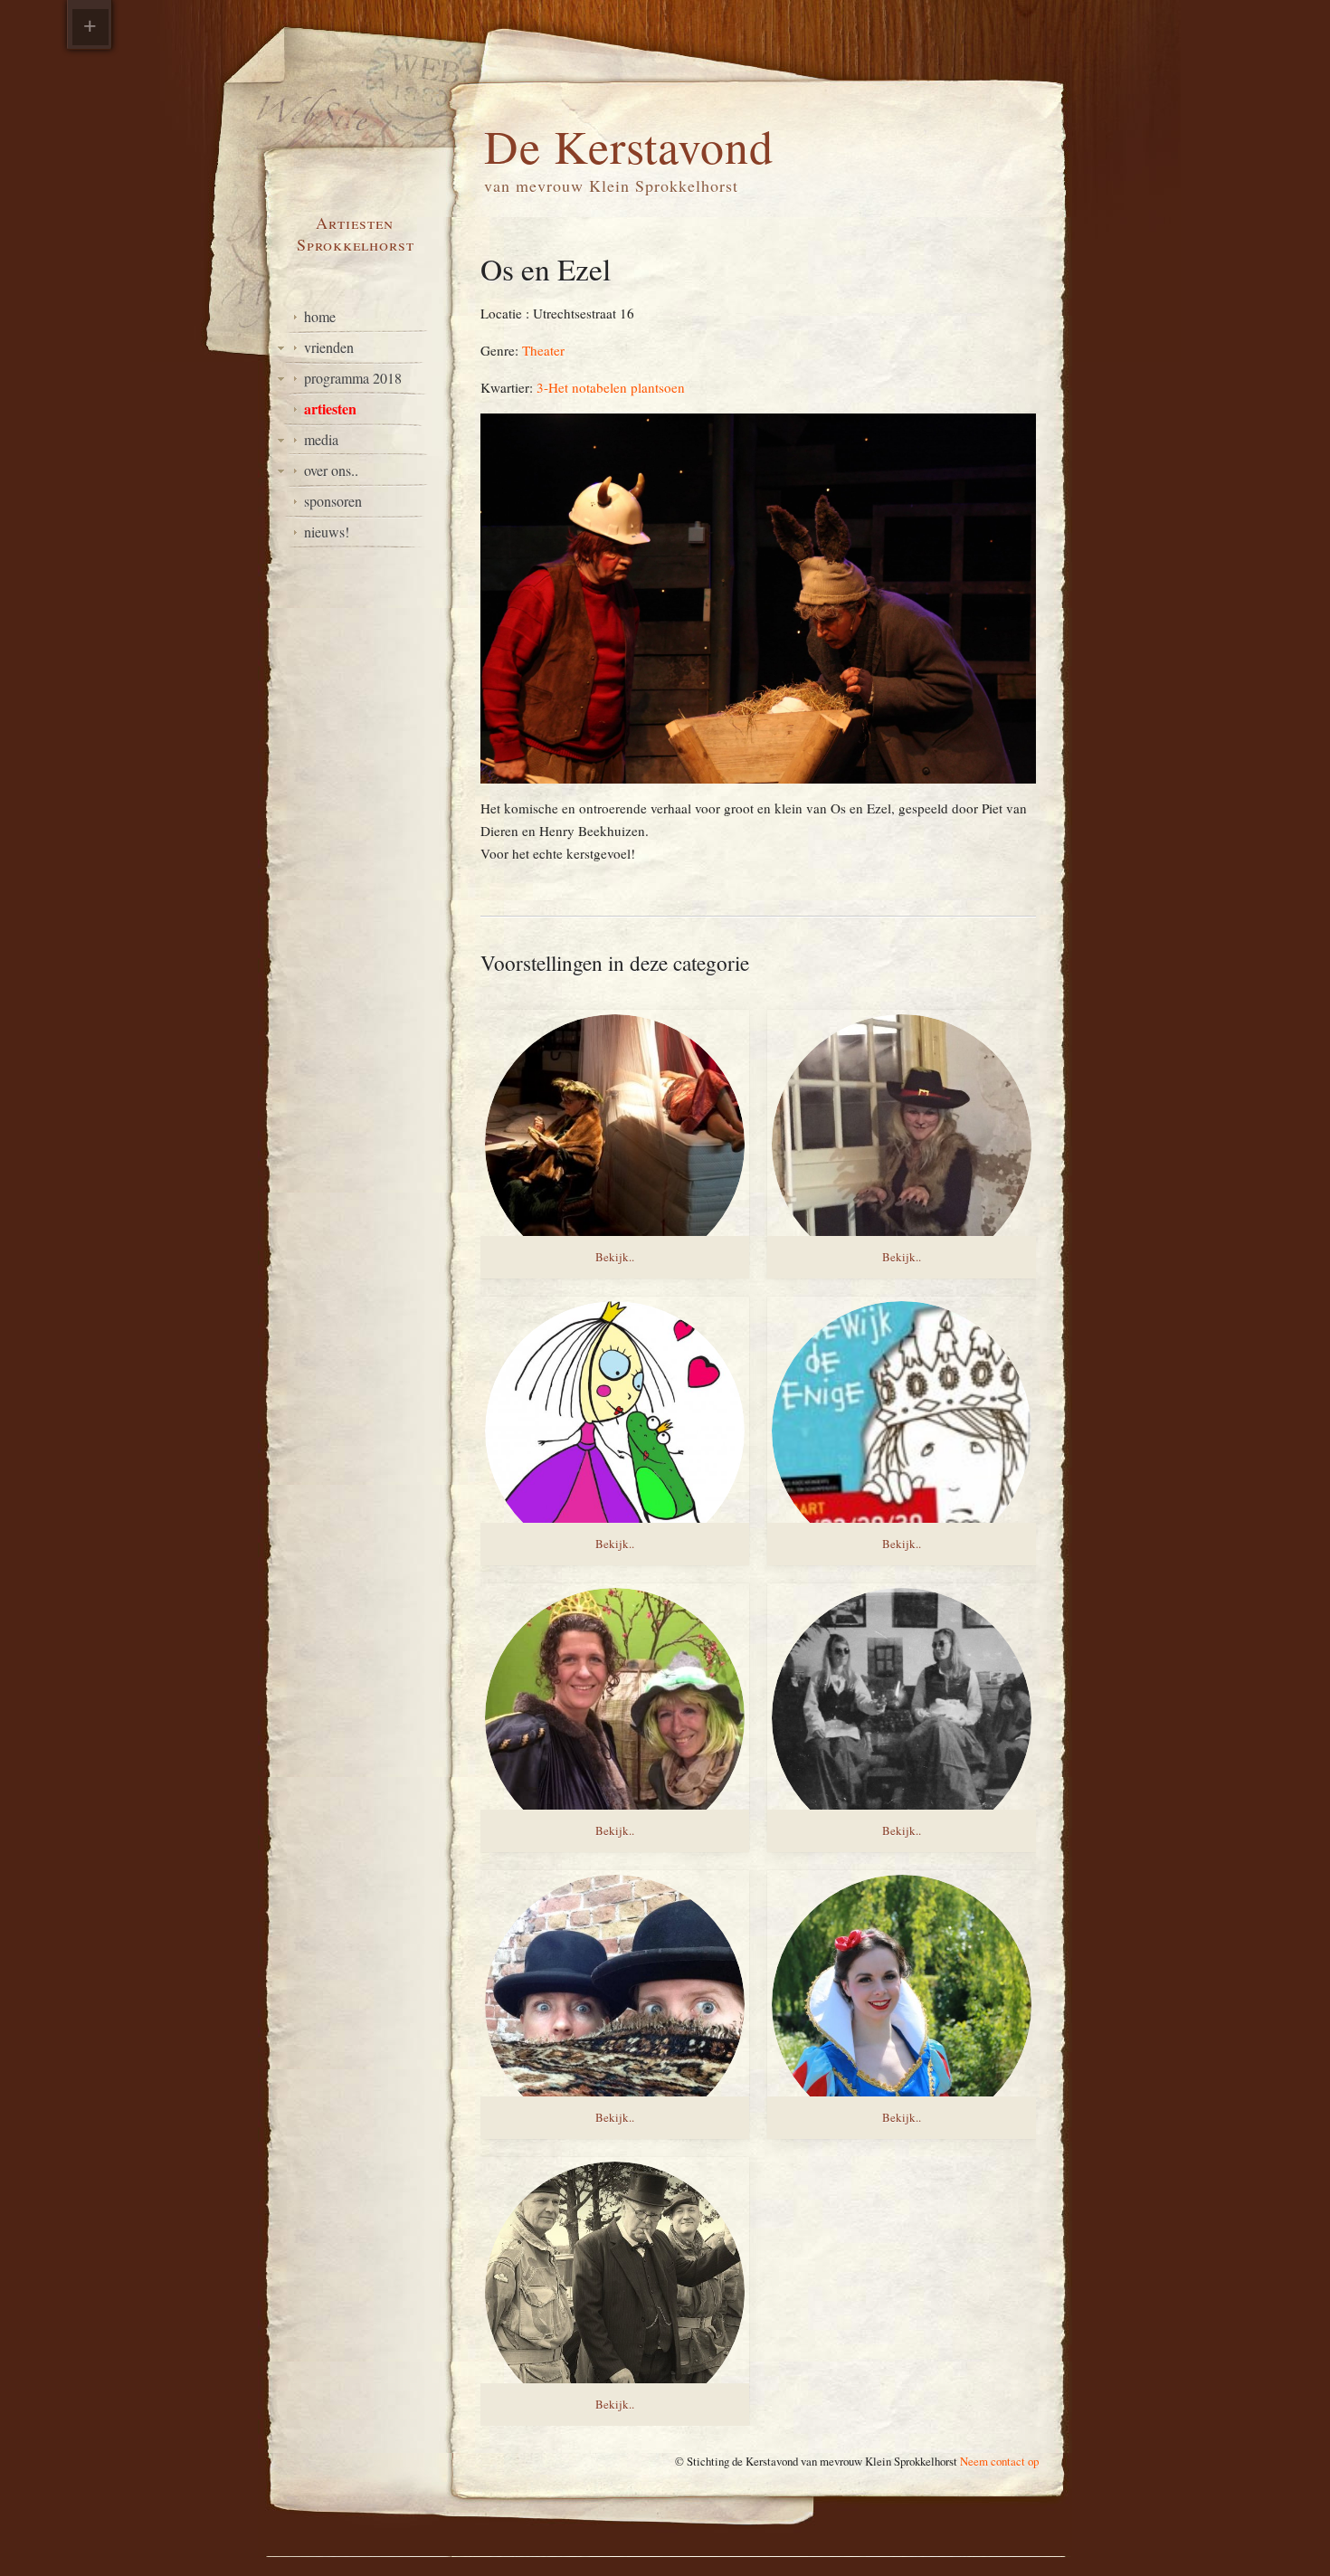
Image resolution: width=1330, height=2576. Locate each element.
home (320, 316)
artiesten (330, 409)
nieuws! (327, 532)
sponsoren (333, 501)
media (321, 439)
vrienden (329, 347)
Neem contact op (999, 2461)
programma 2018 (353, 378)
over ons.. (331, 470)
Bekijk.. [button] (615, 1257)
